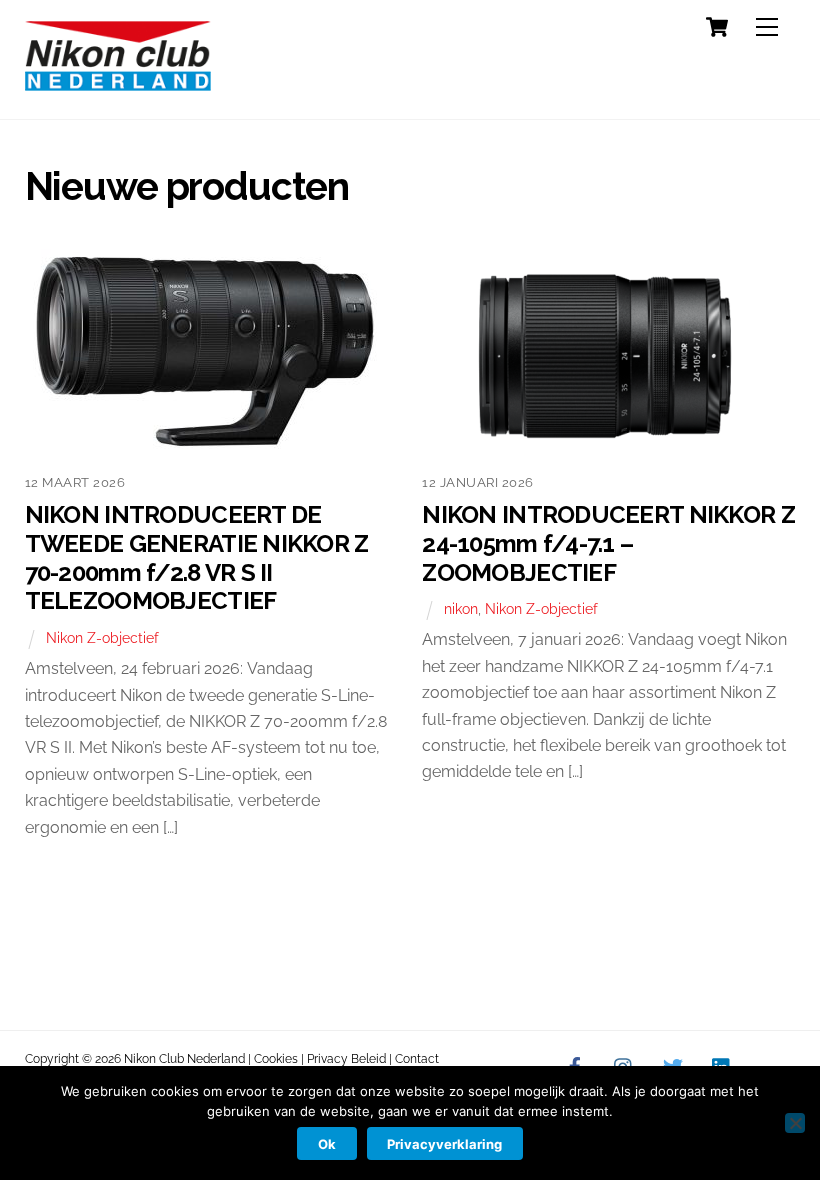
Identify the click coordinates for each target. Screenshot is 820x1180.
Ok (327, 1144)
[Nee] (795, 1123)
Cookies (276, 1059)
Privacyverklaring (444, 1144)
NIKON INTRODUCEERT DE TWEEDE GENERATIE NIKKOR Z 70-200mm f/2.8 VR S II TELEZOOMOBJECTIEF (197, 557)
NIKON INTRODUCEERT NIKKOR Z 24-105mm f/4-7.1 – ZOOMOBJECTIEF (608, 543)
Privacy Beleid (346, 1059)
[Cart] (717, 27)
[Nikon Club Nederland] (118, 82)
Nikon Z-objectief (102, 637)
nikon (461, 608)
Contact (417, 1059)
